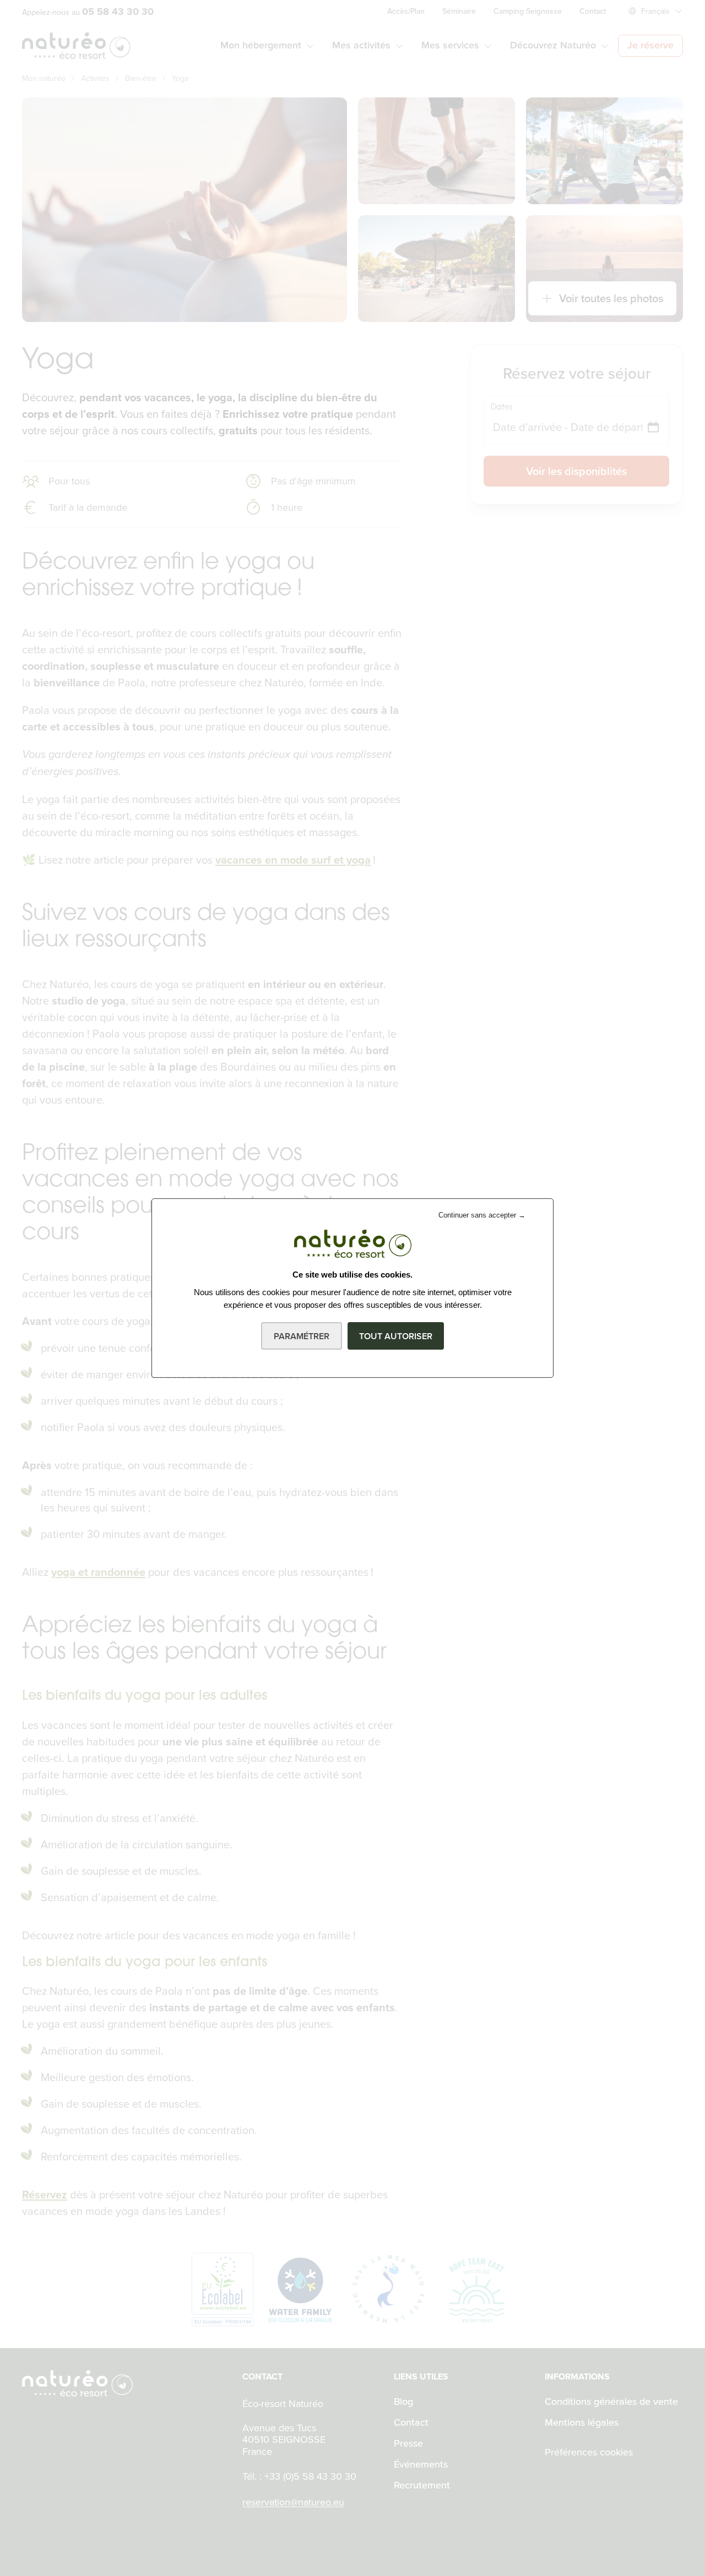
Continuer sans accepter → (482, 1215)
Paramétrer (302, 1336)
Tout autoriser (396, 1336)
